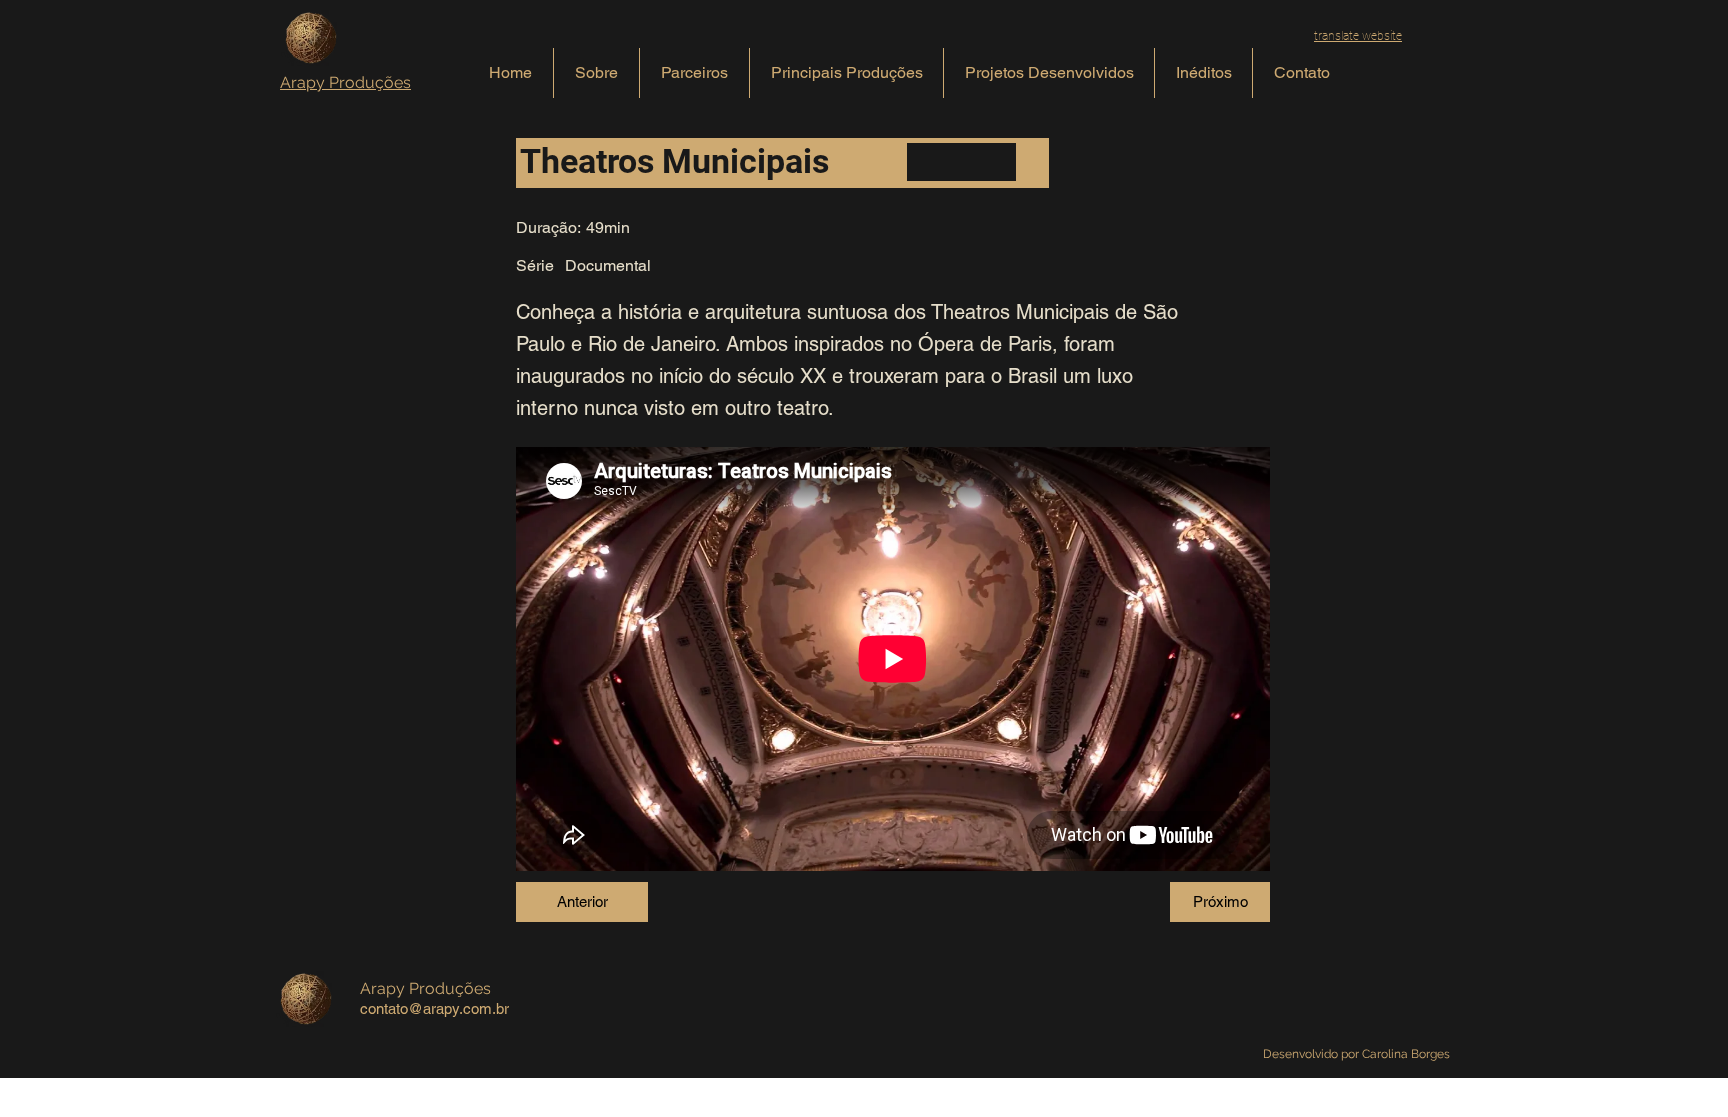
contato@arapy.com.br (434, 1008)
